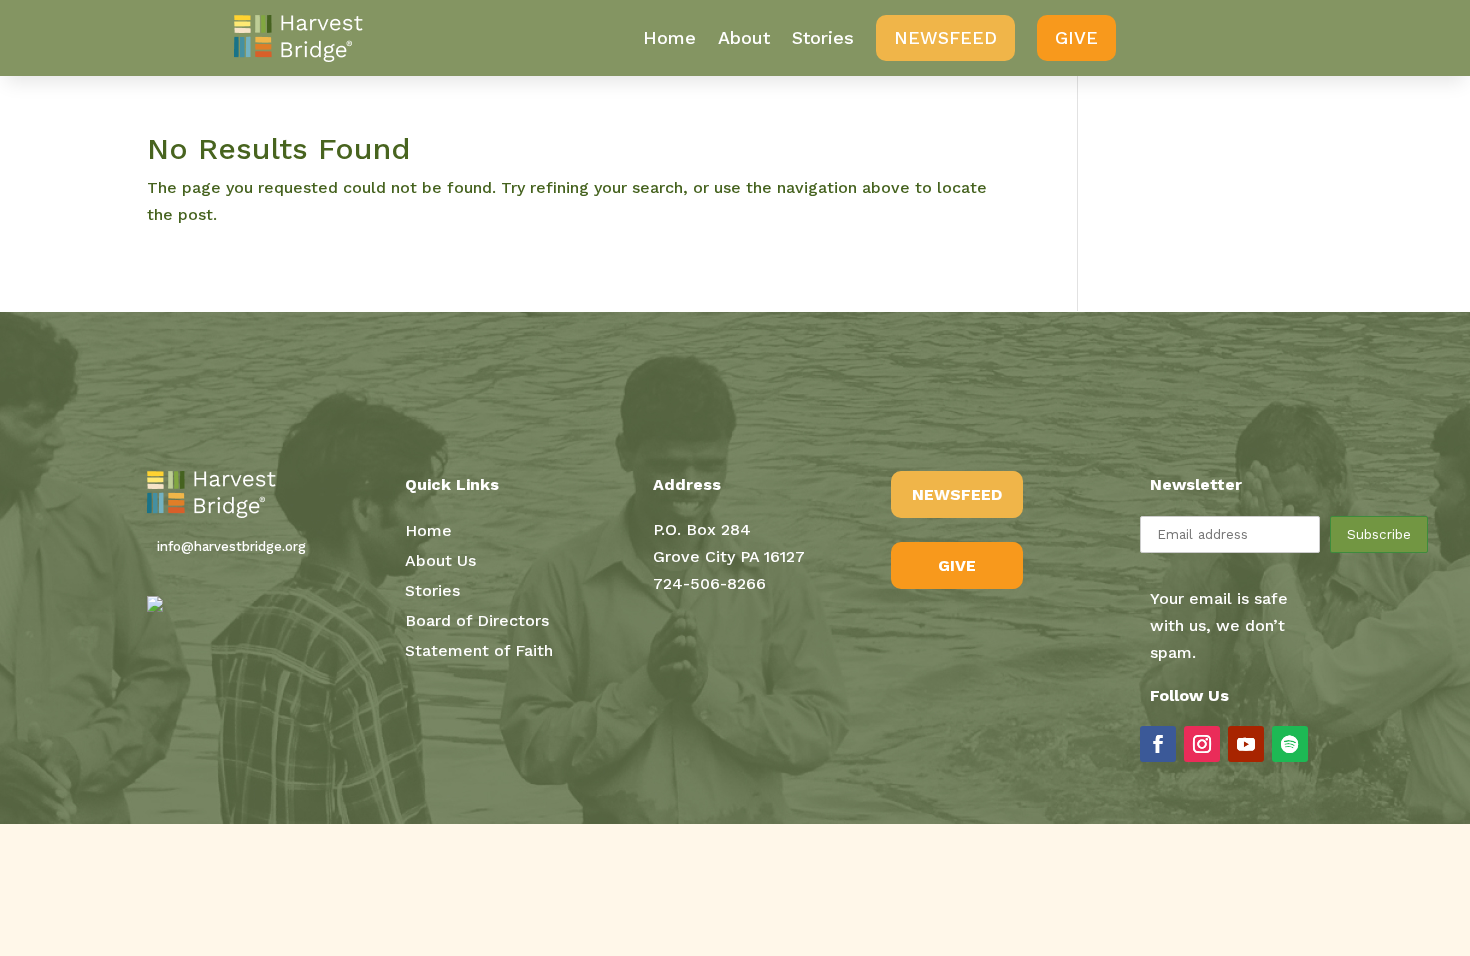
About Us (440, 562)
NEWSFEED (957, 494)
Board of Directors (477, 622)
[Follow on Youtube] (1246, 744)
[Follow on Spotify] (1290, 744)
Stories (823, 37)
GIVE (957, 565)
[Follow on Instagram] (1202, 744)
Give (1076, 37)
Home (669, 37)
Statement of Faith (479, 652)
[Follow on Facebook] (1158, 744)
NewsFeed (945, 37)
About (744, 37)
